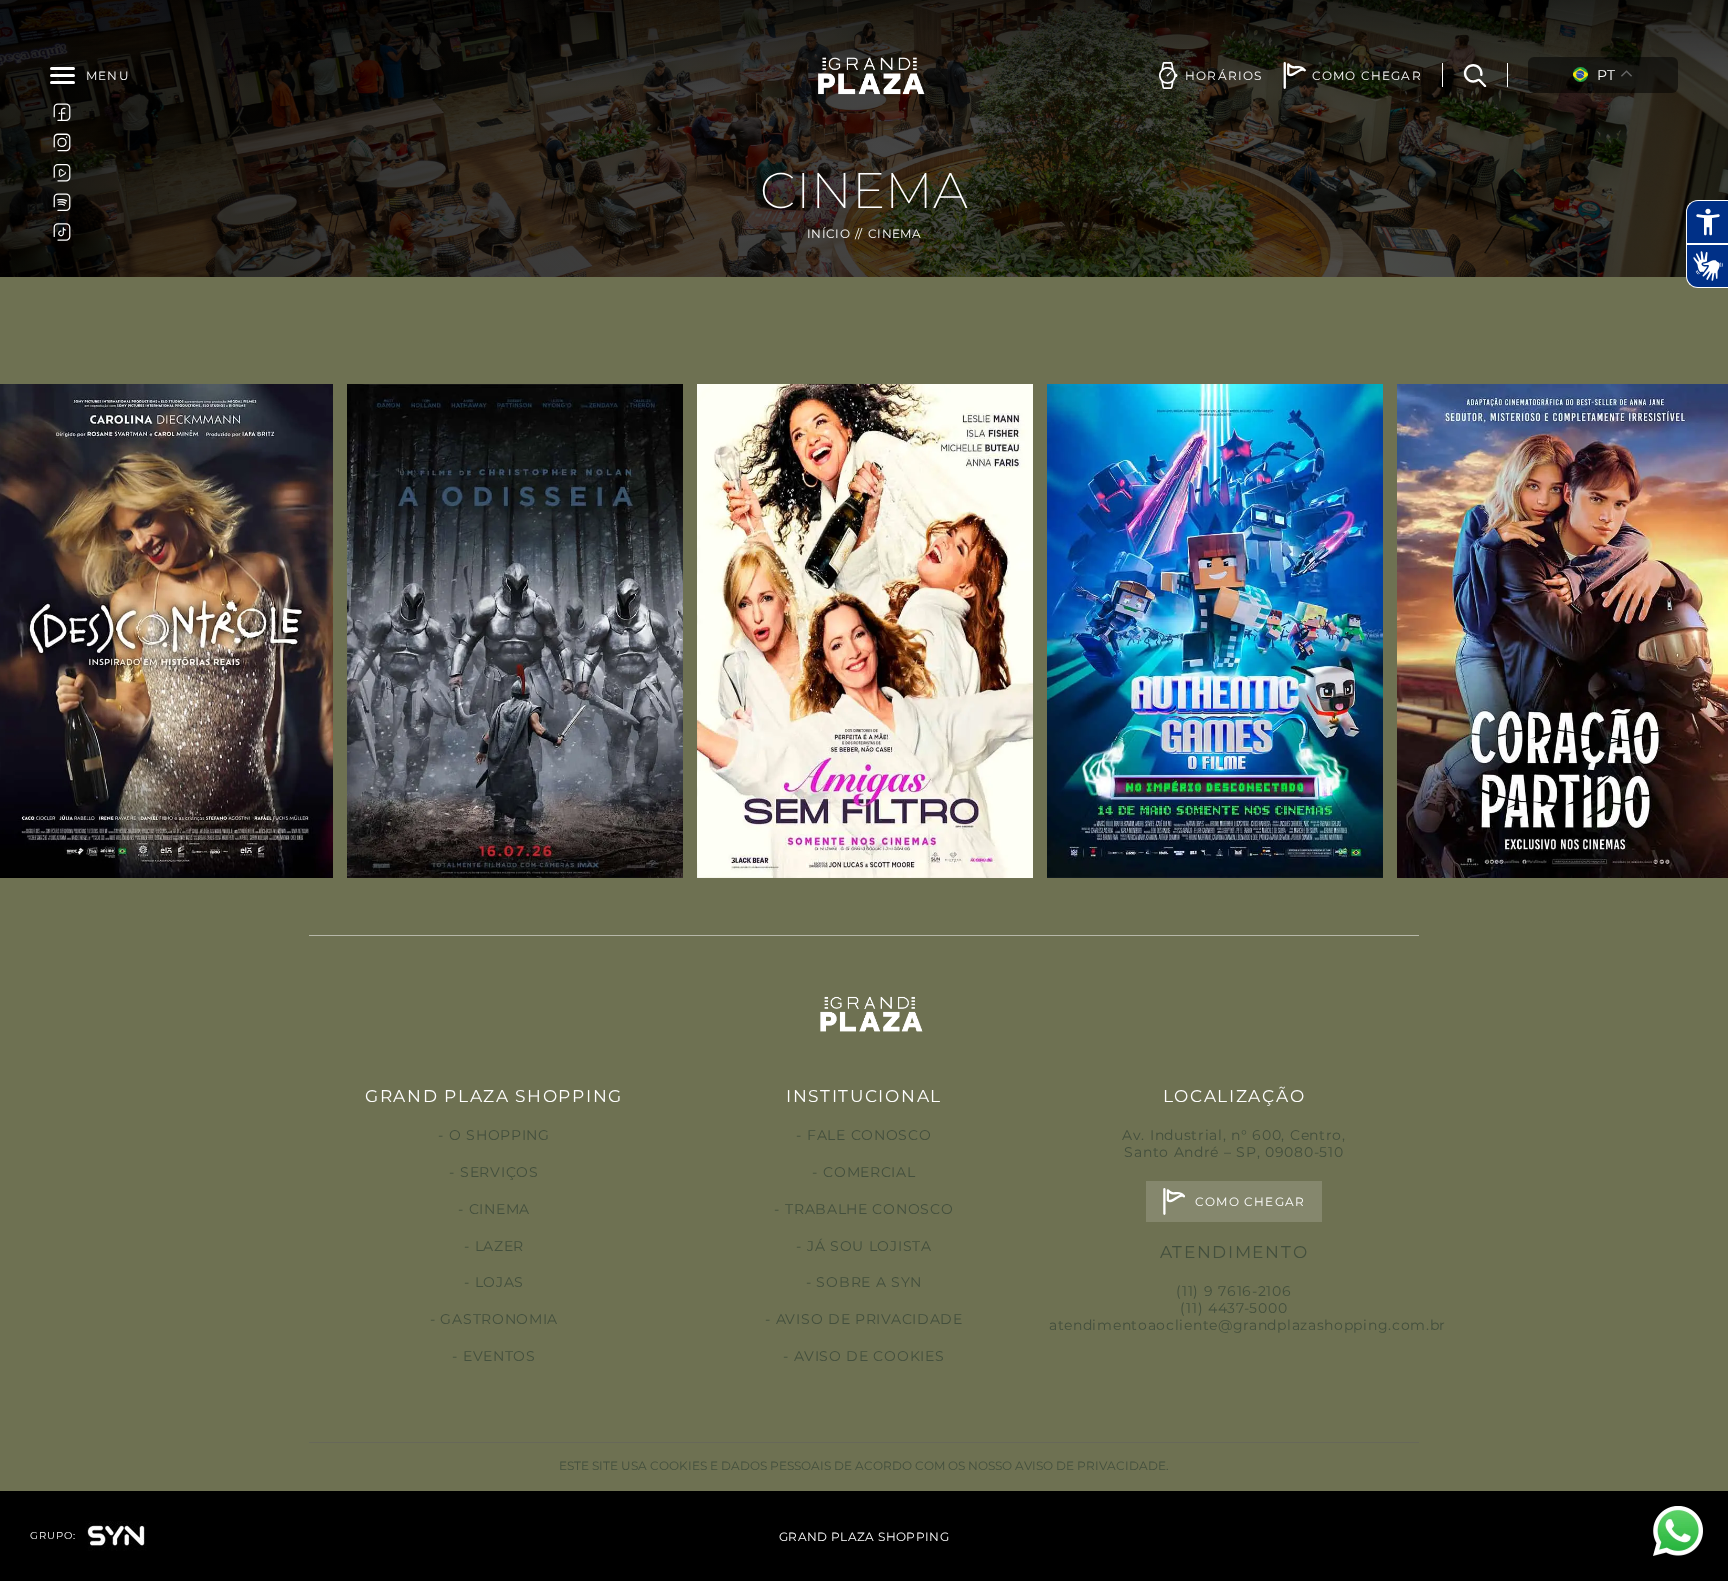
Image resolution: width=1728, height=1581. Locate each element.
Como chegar (1250, 1201)
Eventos (499, 1356)
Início (828, 233)
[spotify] (62, 202)
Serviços (499, 1172)
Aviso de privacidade (869, 1319)
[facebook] (62, 112)
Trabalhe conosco (869, 1209)
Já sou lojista (869, 1246)
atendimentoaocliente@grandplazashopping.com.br (1247, 1325)
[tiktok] (62, 232)
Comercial (869, 1172)
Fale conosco (869, 1135)
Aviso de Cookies (869, 1356)
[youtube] (62, 172)
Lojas (499, 1282)
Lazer (499, 1246)
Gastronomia (499, 1319)
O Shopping (499, 1135)
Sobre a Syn (869, 1282)
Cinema (499, 1209)
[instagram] (62, 142)
